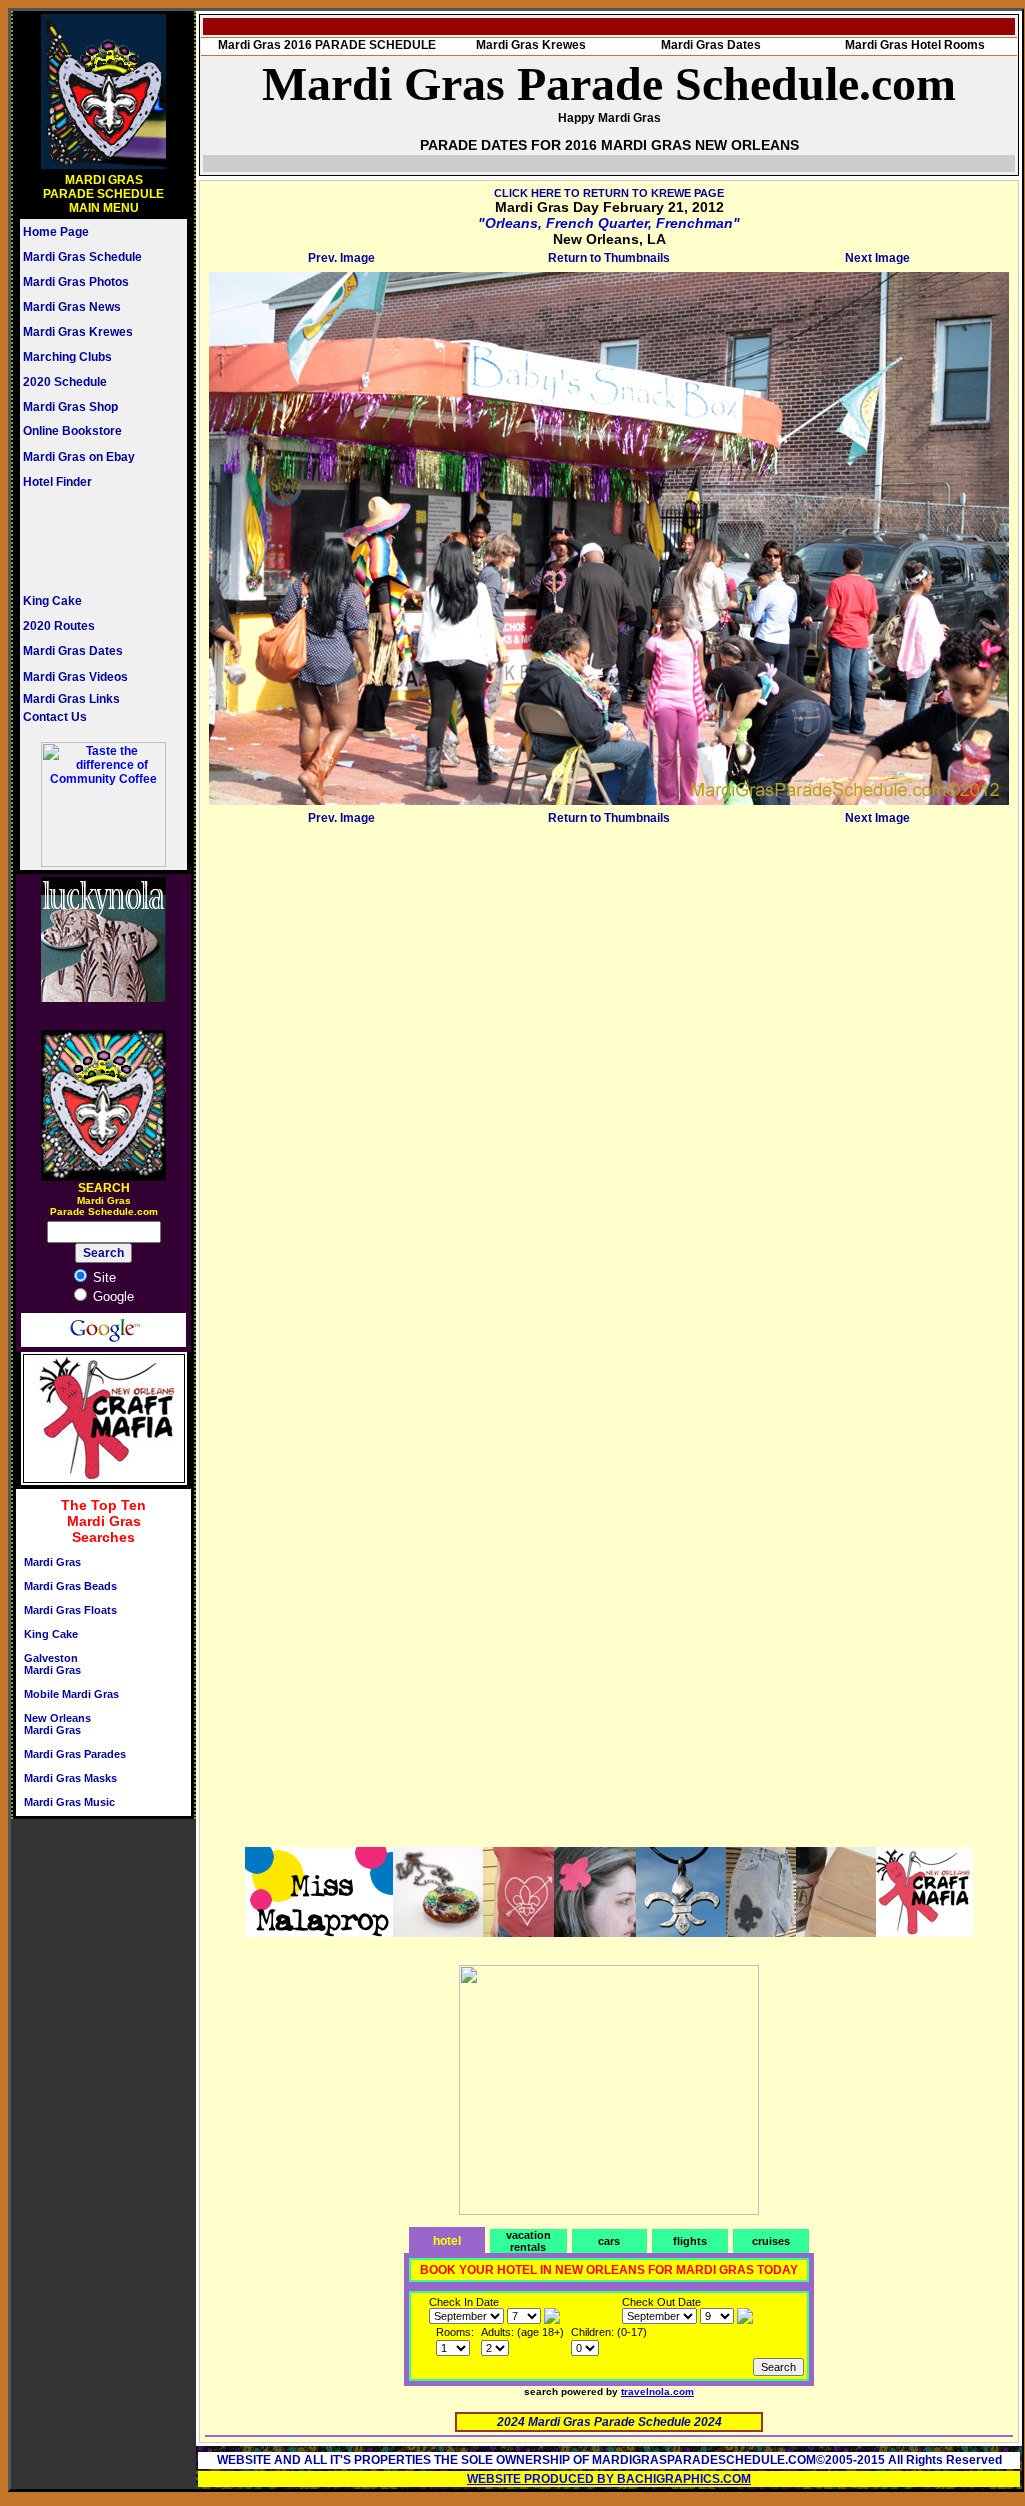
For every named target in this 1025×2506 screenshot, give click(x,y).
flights (690, 2241)
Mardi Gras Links (71, 699)
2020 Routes (59, 626)
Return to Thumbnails (609, 258)
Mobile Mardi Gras (71, 1694)
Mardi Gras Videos (75, 677)
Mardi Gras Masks (70, 1778)
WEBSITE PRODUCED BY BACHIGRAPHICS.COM (609, 2479)
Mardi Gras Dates (73, 651)
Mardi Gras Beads (70, 1586)
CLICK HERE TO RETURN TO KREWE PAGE (609, 193)
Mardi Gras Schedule (82, 257)
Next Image (877, 258)
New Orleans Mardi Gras (57, 1724)
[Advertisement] (83, 541)
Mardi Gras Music (69, 1802)
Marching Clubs (67, 357)
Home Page (56, 232)
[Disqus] (609, 1081)
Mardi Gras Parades (75, 1754)
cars (609, 2241)
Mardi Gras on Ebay (79, 457)
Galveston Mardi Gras (52, 1664)
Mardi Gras (52, 1562)
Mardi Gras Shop (70, 407)
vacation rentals (528, 2241)
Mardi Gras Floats (70, 1610)
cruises (771, 2241)
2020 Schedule (65, 382)
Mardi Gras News (72, 307)
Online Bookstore (72, 431)
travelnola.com (657, 2391)
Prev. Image (341, 258)
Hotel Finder (57, 482)
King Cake (52, 601)
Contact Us (55, 717)
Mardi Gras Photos (76, 282)
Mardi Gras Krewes (78, 332)
